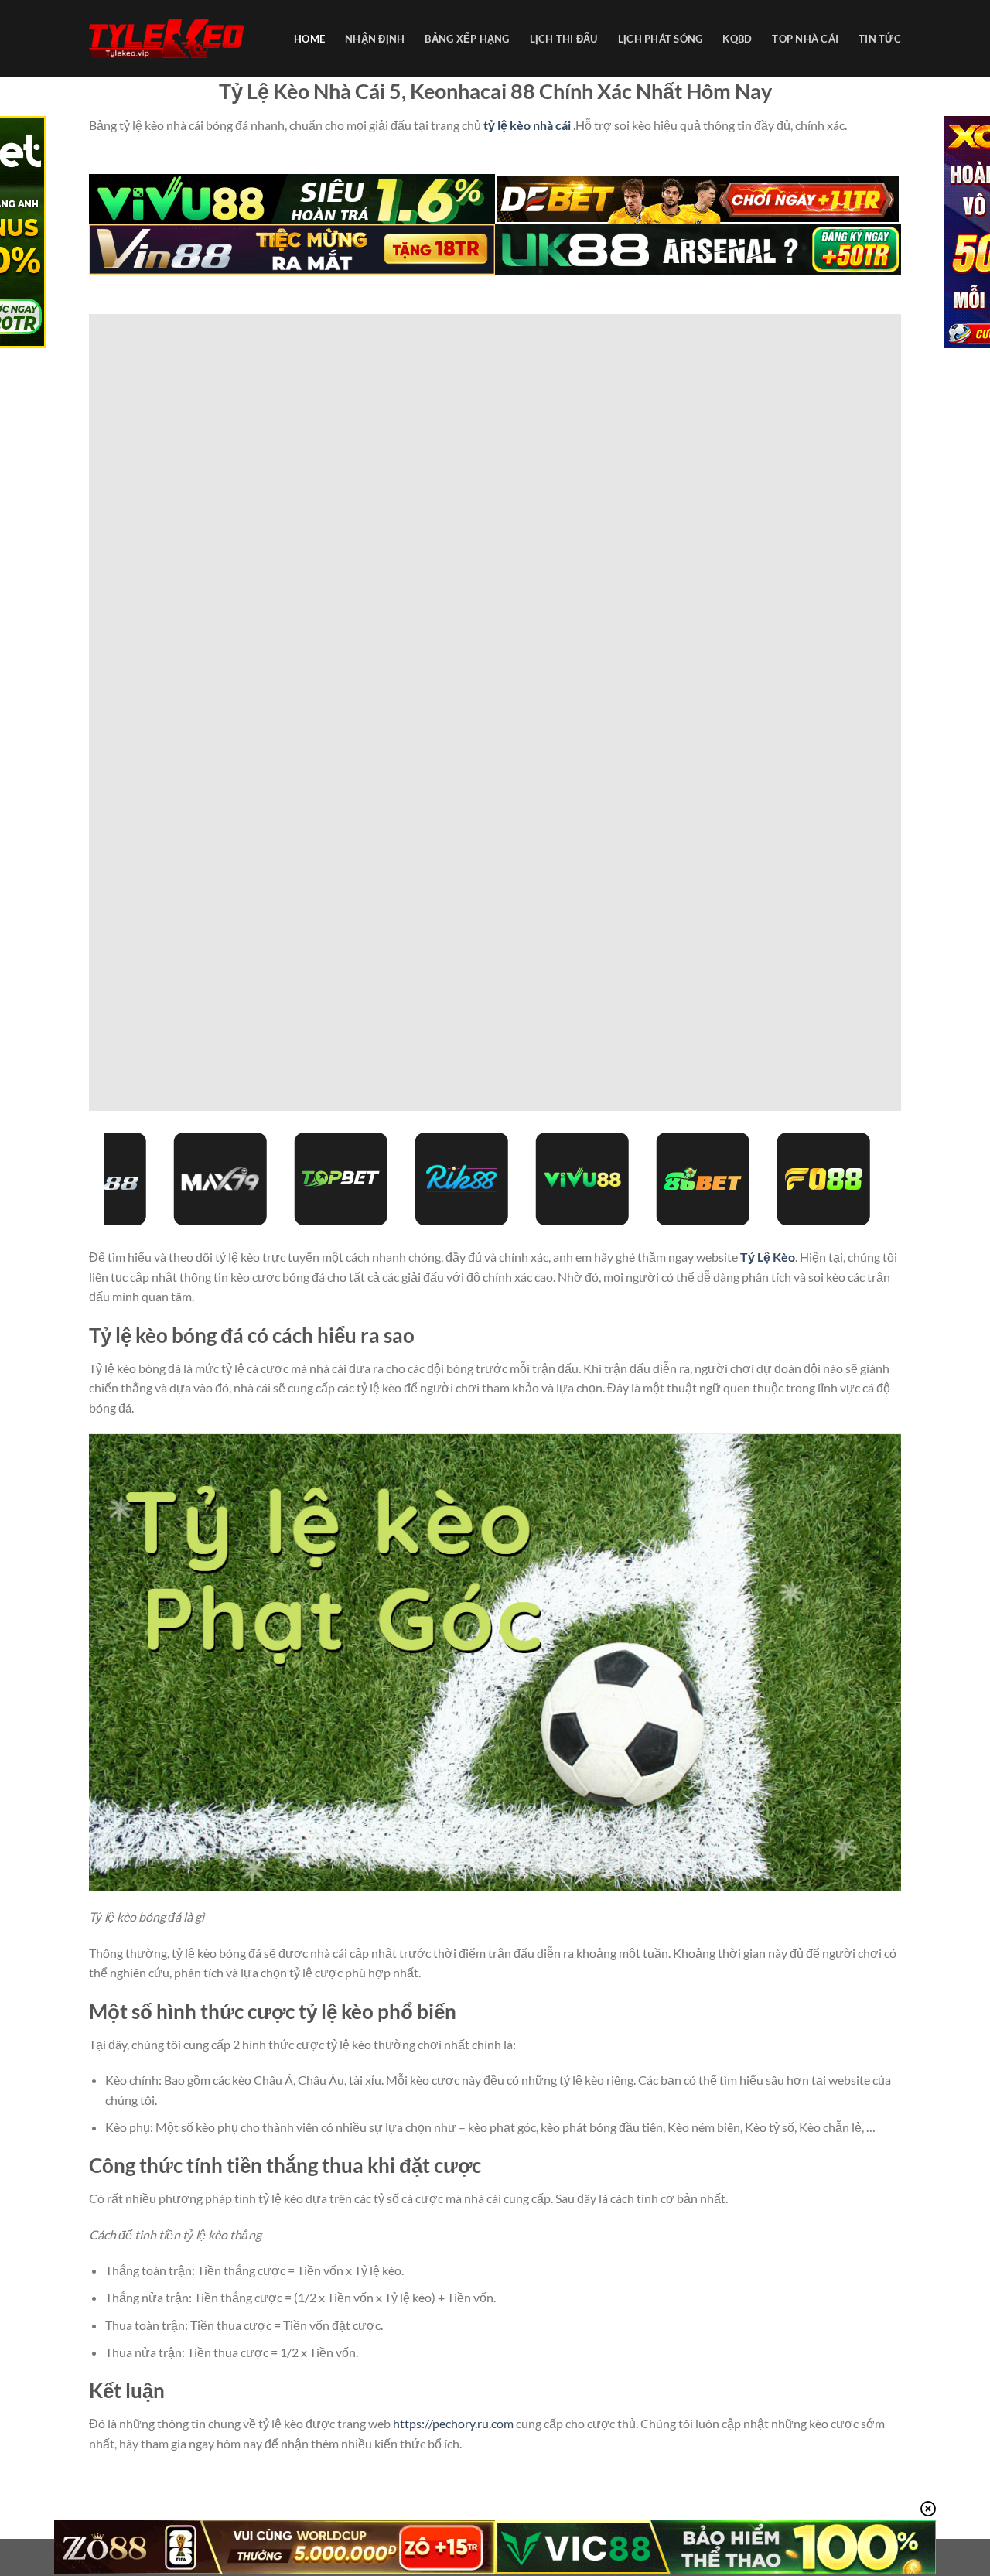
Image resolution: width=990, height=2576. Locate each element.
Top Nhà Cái (805, 39)
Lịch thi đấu (564, 39)
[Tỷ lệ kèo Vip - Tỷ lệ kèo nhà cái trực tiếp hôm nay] (166, 39)
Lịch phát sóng (661, 39)
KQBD (737, 39)
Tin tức (880, 39)
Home (309, 39)
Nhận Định (375, 39)
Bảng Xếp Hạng (467, 39)
